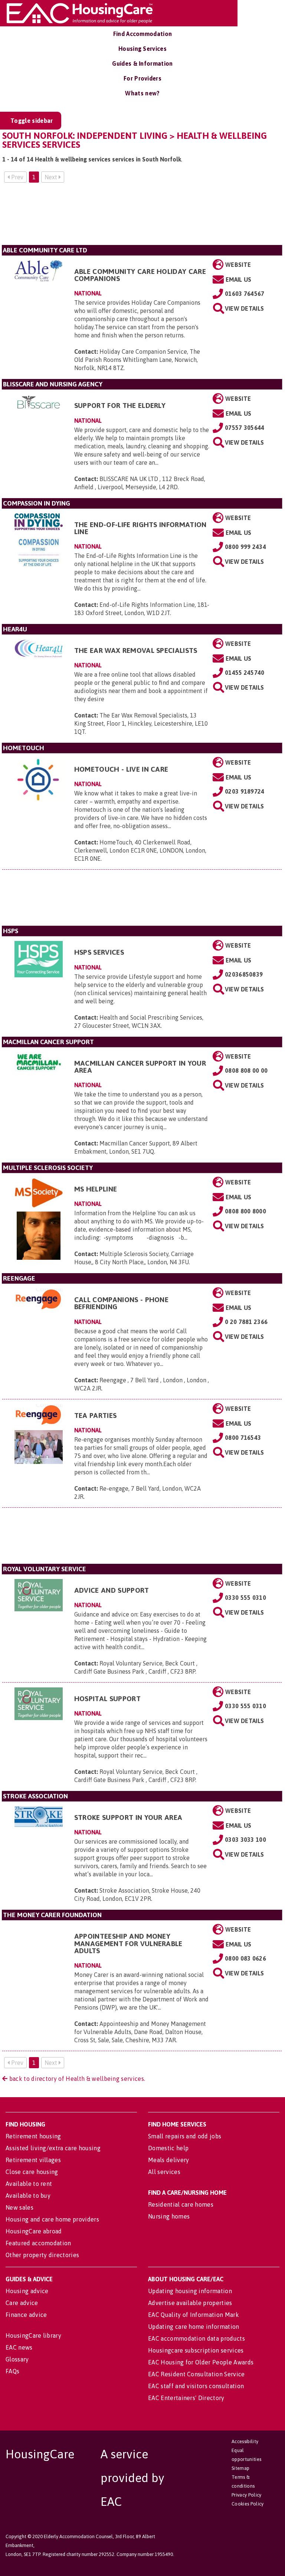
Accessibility (245, 2441)
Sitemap (240, 2468)
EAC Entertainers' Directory (186, 2398)
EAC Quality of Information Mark (194, 2315)
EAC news (19, 2347)
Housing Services (142, 49)
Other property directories (42, 2255)
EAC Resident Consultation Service (196, 2374)
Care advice (22, 2303)
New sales (19, 2207)
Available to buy (28, 2196)
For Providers (142, 78)
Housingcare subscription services (196, 2350)
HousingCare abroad (34, 2231)
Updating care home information (194, 2327)
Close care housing (32, 2172)
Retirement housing (33, 2136)
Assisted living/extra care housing (53, 2148)
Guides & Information (142, 63)
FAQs (12, 2371)
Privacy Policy (246, 2495)
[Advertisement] (142, 217)
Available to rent (29, 2184)
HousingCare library (33, 2335)
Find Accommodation (143, 34)
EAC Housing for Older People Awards (201, 2362)
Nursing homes (169, 2216)
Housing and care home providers (52, 2219)
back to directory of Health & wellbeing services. (76, 2079)
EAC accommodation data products (196, 2338)
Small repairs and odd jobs (185, 2136)
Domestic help (168, 2148)
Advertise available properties (190, 2303)
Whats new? (142, 93)
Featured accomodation (38, 2243)
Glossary (17, 2359)
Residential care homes (181, 2204)
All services (164, 2172)
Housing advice (27, 2291)
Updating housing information (190, 2291)
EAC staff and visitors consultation (196, 2386)
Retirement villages (33, 2160)
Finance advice (26, 2315)
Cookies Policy (248, 2504)
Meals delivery (168, 2160)
